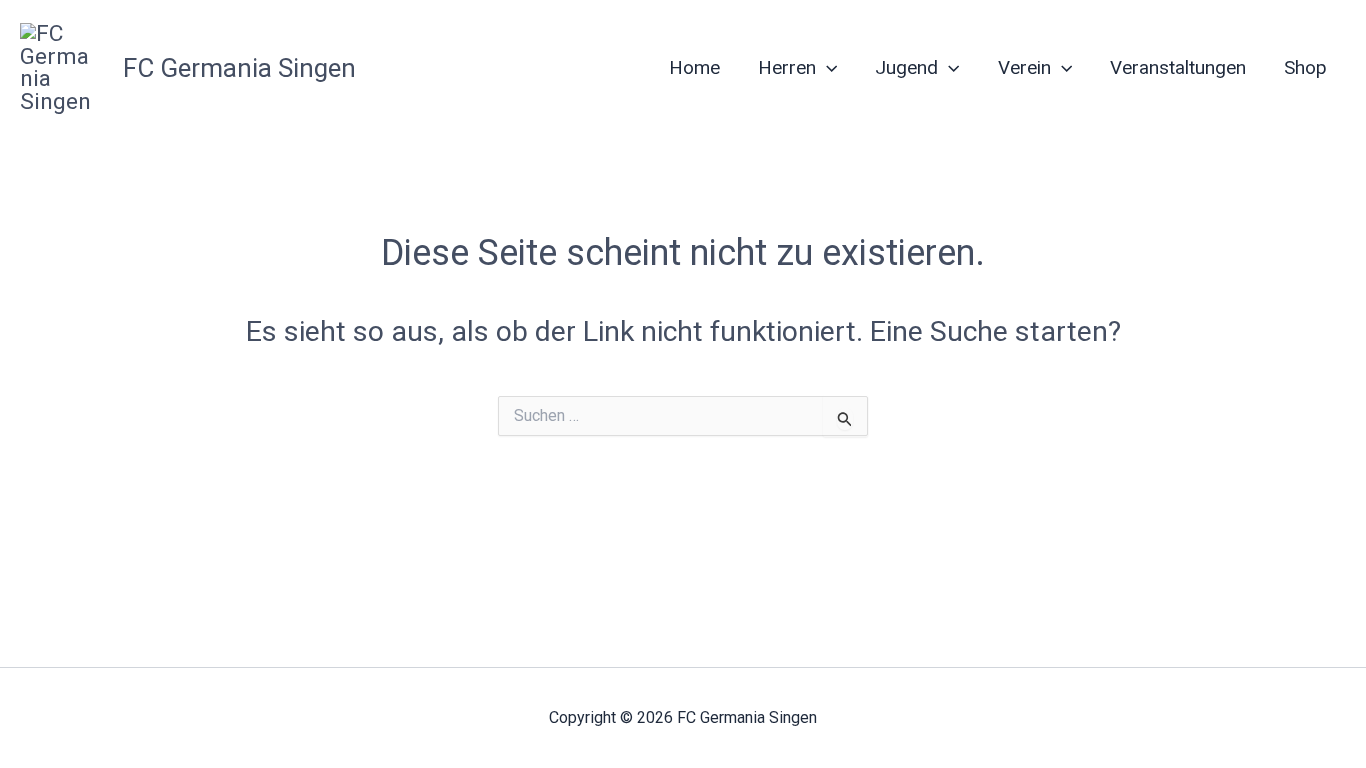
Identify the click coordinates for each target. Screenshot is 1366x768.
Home (694, 67)
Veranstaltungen (1178, 67)
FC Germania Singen (239, 68)
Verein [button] (1024, 67)
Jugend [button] (906, 67)
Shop (1305, 67)
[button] (826, 68)
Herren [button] (787, 67)
